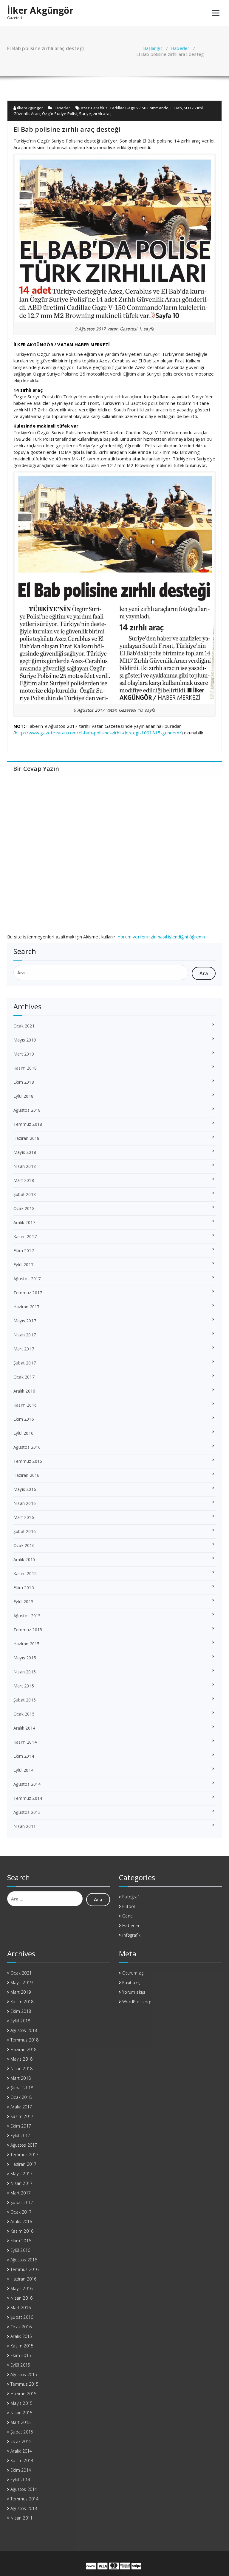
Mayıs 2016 (25, 1489)
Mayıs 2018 (25, 1152)
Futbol (129, 1906)
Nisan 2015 (25, 1672)
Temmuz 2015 (28, 1630)
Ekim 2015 (24, 1588)
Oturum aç (133, 1973)
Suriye (85, 114)
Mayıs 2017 (25, 1321)
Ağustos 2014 (27, 1784)
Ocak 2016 (24, 1545)
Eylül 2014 (23, 1770)
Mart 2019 (24, 1054)
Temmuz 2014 (28, 1798)
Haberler (180, 48)
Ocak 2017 (24, 1377)
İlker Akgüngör (40, 10)
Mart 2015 (24, 1686)
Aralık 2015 (24, 1559)
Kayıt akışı (132, 1982)
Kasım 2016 (25, 1405)
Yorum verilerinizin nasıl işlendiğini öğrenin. (162, 937)
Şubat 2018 (25, 1194)
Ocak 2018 (24, 1208)
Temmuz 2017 (28, 1293)
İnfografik (131, 1935)
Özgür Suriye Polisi (60, 114)
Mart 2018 (24, 1180)
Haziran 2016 (26, 1475)
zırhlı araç (102, 114)
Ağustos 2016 (27, 1447)
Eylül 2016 (23, 1433)
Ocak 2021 (24, 1026)
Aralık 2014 (24, 1728)
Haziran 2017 (26, 1307)
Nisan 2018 (25, 1166)
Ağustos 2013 (27, 1812)
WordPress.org (137, 2002)
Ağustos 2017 (27, 1279)
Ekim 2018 (24, 1082)
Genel (128, 1916)
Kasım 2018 (25, 1068)
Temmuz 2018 (28, 1124)
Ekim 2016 (24, 1419)
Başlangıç (153, 48)
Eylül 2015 (23, 1602)
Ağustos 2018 (27, 1110)
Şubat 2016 (25, 1531)
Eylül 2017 (23, 1265)
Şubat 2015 (25, 1700)
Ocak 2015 (24, 1714)
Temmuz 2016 (28, 1461)
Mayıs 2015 (25, 1658)
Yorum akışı (134, 1992)
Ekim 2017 (24, 1251)
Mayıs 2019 (25, 1040)
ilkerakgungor (30, 108)
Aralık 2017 (24, 1222)
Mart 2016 (24, 1517)
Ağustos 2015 (27, 1616)
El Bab (176, 108)
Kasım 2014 (25, 1742)
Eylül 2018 (23, 1096)
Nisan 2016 (25, 1503)
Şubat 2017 (25, 1363)
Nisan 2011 (25, 1826)
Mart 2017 (24, 1349)
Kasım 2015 (25, 1573)
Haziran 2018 (26, 1138)
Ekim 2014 (24, 1756)
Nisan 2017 (25, 1335)
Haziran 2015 (26, 1644)
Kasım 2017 (25, 1236)
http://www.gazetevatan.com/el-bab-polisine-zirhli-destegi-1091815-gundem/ (98, 733)
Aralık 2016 (24, 1391)
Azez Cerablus (94, 108)
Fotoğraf (131, 1897)
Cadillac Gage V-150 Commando (139, 108)
